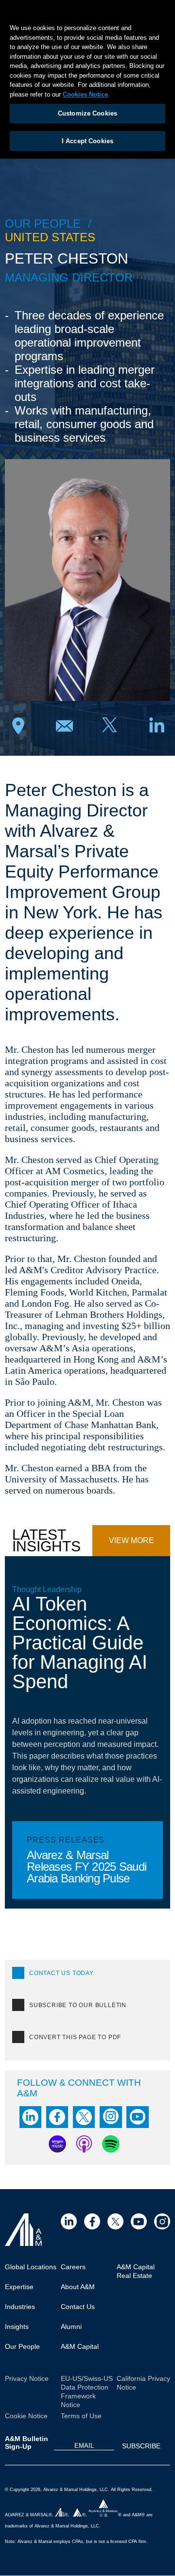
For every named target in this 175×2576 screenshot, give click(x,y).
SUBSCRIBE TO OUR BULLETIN (78, 2005)
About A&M (78, 2287)
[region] (87, 79)
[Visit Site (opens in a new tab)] (69, 2221)
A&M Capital (80, 2346)
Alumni (71, 2327)
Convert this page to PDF (75, 2037)
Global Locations (31, 2267)
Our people (43, 224)
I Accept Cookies (87, 141)
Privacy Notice (27, 2378)
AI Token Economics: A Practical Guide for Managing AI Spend (80, 1643)
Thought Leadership (47, 1589)
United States (50, 237)
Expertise (19, 2287)
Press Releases (66, 1840)
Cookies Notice (85, 94)
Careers (73, 2267)
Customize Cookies (87, 113)
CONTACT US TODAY (61, 1973)
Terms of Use (81, 2416)
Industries (20, 2307)
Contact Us (78, 2307)
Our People (22, 2346)
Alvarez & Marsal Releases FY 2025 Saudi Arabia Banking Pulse (87, 1866)
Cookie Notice (26, 2416)
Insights (17, 2327)
